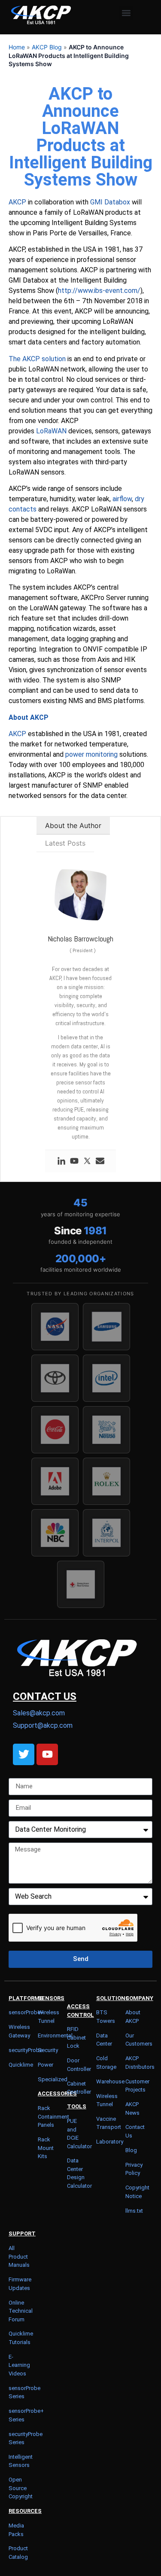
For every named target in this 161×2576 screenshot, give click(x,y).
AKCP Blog (47, 47)
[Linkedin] (61, 1161)
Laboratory (110, 2142)
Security (48, 2050)
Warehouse (110, 2081)
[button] (126, 13)
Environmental (55, 2036)
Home (17, 47)
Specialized (53, 2079)
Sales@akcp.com (39, 1713)
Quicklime (21, 2065)
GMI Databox (110, 202)
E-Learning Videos (19, 2365)
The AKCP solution (37, 359)
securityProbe (26, 2050)
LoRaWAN (51, 431)
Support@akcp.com (43, 1725)
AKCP (17, 202)
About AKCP (29, 717)
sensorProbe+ (26, 2012)
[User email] (100, 1161)
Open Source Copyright (21, 2488)
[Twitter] (87, 1161)
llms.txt (134, 2211)
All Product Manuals (19, 2256)
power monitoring (91, 754)
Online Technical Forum (21, 2311)
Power (46, 2065)
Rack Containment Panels (53, 2116)
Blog (131, 2150)
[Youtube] (74, 1161)
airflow (122, 499)
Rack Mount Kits (46, 2148)
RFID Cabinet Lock (76, 2037)
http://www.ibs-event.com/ (99, 291)
